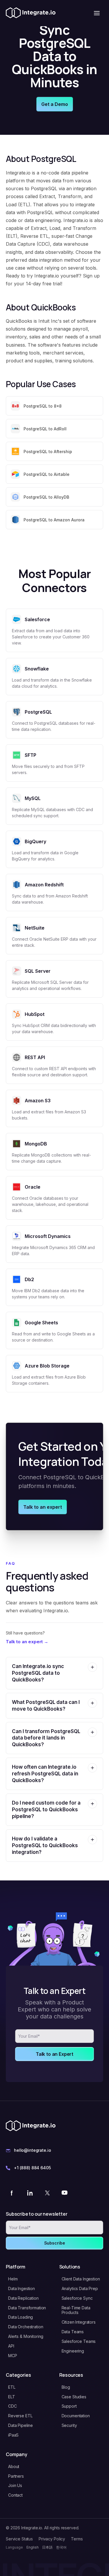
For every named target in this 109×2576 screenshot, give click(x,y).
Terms (77, 2539)
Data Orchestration (26, 2327)
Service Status (19, 2539)
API (11, 2346)
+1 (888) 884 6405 (32, 2168)
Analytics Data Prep (80, 2288)
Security (69, 2425)
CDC (12, 2406)
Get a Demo (55, 104)
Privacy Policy (52, 2539)
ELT (12, 2397)
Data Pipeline (20, 2425)
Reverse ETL (20, 2416)
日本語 (47, 2547)
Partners (16, 2476)
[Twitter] (47, 2193)
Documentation (76, 2416)
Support (69, 2406)
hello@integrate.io (32, 2150)
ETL (12, 2387)
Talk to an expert (43, 1507)
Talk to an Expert (54, 2054)
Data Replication (23, 2298)
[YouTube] (65, 2193)
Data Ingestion (22, 2288)
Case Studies (74, 2397)
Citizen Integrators (79, 2322)
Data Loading (20, 2317)
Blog (66, 2387)
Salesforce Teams (79, 2341)
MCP (13, 2356)
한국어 (61, 2547)
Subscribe (55, 2243)
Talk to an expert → (27, 1642)
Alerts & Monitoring (26, 2336)
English (33, 2547)
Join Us (15, 2485)
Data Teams (73, 2332)
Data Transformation (27, 2308)
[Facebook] (12, 2193)
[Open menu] (97, 13)
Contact (15, 2495)
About (14, 2466)
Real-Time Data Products (76, 2310)
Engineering (73, 2351)
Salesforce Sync (77, 2298)
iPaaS (13, 2435)
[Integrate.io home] (31, 13)
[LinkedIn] (30, 2193)
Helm (13, 2279)
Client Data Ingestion (81, 2279)
